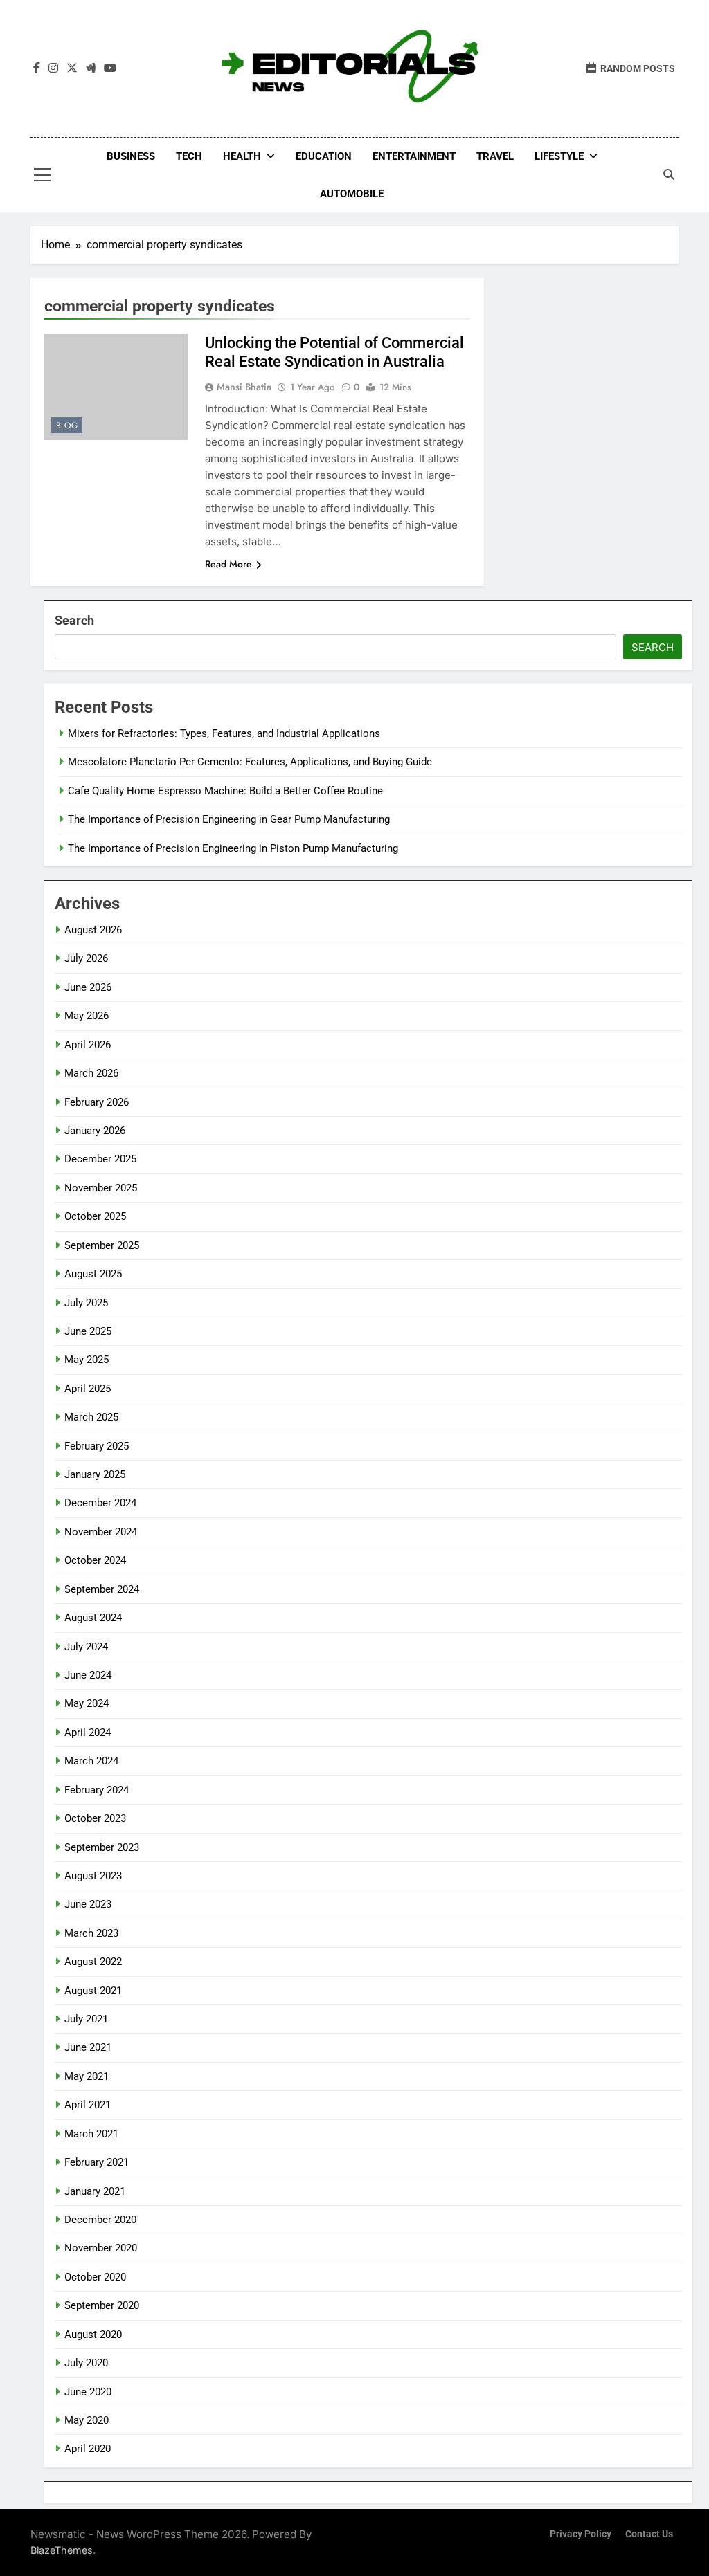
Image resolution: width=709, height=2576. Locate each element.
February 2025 (97, 1446)
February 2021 (97, 2162)
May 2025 (87, 1360)
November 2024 (101, 1532)
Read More (228, 564)
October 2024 (95, 1560)
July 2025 (86, 1303)
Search (74, 620)
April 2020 (88, 2449)
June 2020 (88, 2392)
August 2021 (93, 1991)
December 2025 (100, 1159)
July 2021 (86, 2019)
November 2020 (101, 2248)
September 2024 (102, 1589)
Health (242, 156)
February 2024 (97, 1790)
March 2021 (91, 2134)
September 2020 (102, 2305)
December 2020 (100, 2220)
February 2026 (97, 1102)
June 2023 (88, 1904)
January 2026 (95, 1131)
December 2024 (100, 1503)
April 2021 (88, 2105)
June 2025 (88, 1331)
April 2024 (88, 1733)
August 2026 (93, 930)
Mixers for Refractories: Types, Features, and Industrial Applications (224, 733)
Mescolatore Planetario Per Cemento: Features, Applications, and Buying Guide (250, 762)
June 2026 (88, 987)
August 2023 (93, 1876)
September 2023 (102, 1847)
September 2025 (102, 1245)
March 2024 (91, 1761)
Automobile (352, 194)
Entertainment (414, 156)
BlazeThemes (62, 2550)
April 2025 (88, 1389)
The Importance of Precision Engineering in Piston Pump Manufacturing (233, 848)
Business (131, 156)
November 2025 (101, 1188)
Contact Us (649, 2534)
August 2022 (93, 1962)
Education (324, 156)
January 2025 (95, 1474)
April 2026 (88, 1045)
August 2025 (93, 1274)
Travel (495, 156)
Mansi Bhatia (244, 387)
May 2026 (87, 1016)
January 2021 (95, 2191)
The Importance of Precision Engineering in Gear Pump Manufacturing (229, 819)
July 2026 (86, 958)
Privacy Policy (581, 2534)
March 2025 (91, 1417)
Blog (67, 426)
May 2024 (87, 1703)
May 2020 (87, 2420)
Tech (189, 156)
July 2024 (86, 1647)
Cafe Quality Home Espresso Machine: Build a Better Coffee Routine (225, 791)
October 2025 (95, 1216)
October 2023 (95, 1818)
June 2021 (88, 2047)
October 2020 (95, 2277)
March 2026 (91, 1073)
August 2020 (93, 2335)
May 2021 (87, 2076)
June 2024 (88, 1675)
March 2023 (91, 1933)
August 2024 (93, 1618)
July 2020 (86, 2363)
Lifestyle (559, 156)
